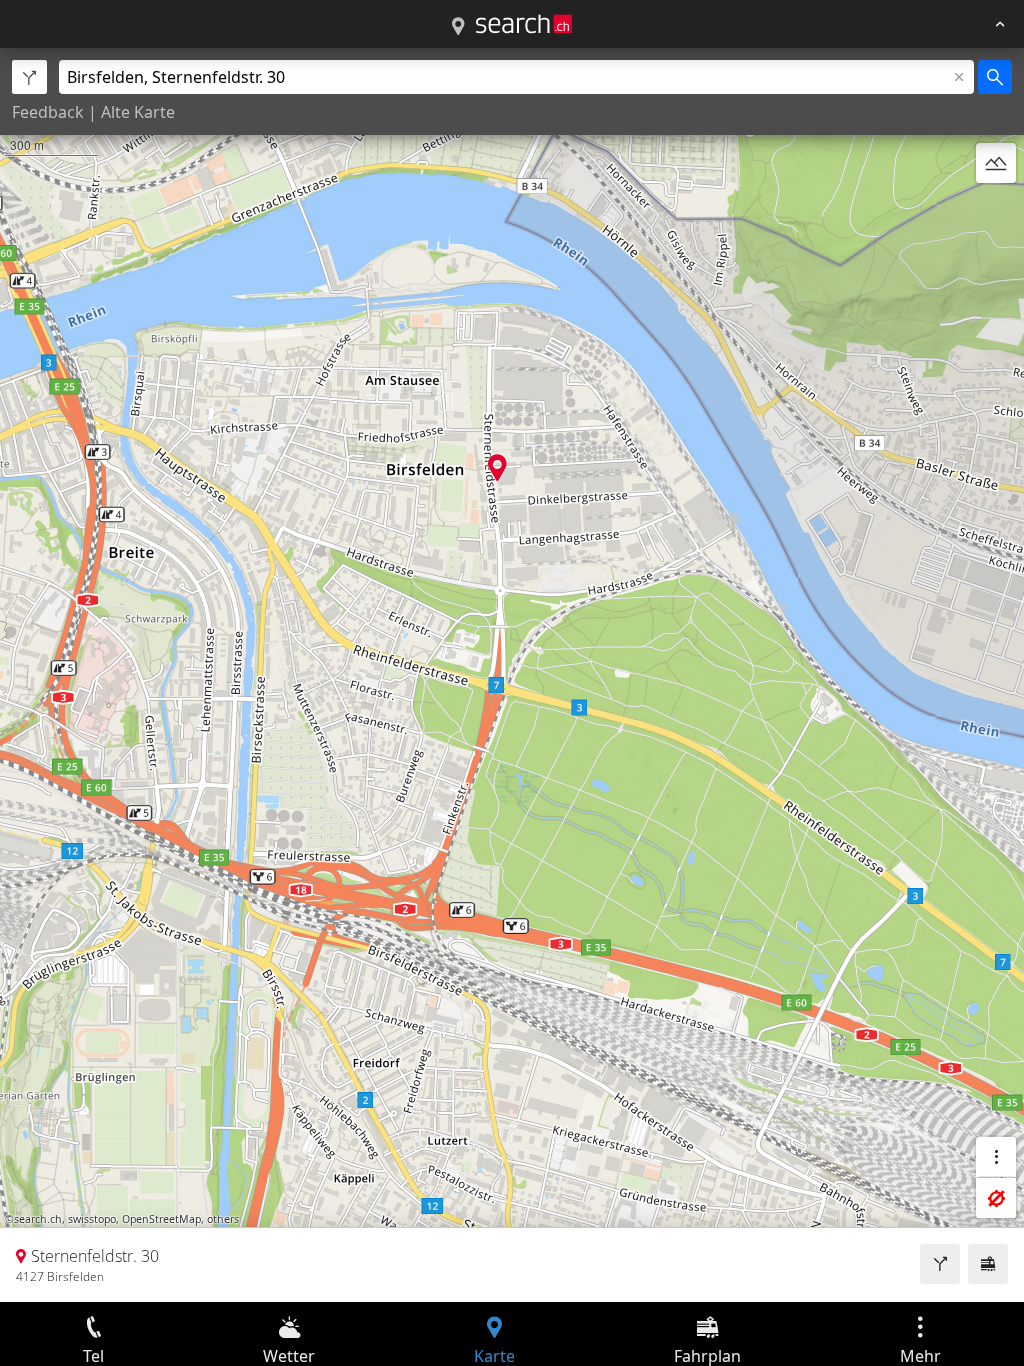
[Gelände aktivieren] (996, 163)
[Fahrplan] (988, 1264)
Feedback (48, 112)
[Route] (940, 1264)
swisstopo (92, 1219)
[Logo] (524, 24)
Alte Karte (138, 112)
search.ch (38, 1219)
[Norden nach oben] (996, 211)
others (223, 1219)
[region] (512, 675)
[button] (497, 467)
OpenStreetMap (161, 1219)
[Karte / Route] (458, 27)
